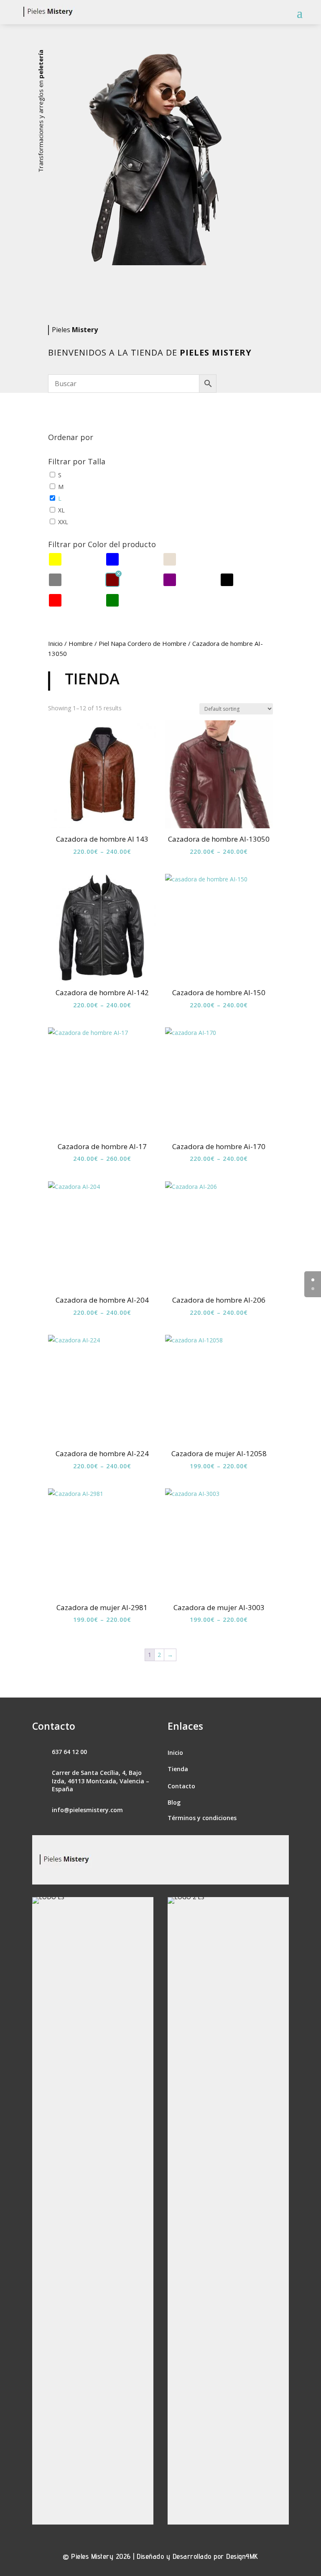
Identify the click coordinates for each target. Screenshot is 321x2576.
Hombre (81, 643)
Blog (174, 1802)
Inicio (55, 643)
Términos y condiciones (202, 1818)
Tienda (178, 1769)
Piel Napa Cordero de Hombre (143, 643)
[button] (55, 560)
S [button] (60, 475)
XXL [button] (63, 522)
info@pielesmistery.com (87, 1810)
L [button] (60, 498)
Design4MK (242, 2556)
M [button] (61, 487)
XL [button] (61, 510)
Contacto (181, 1786)
